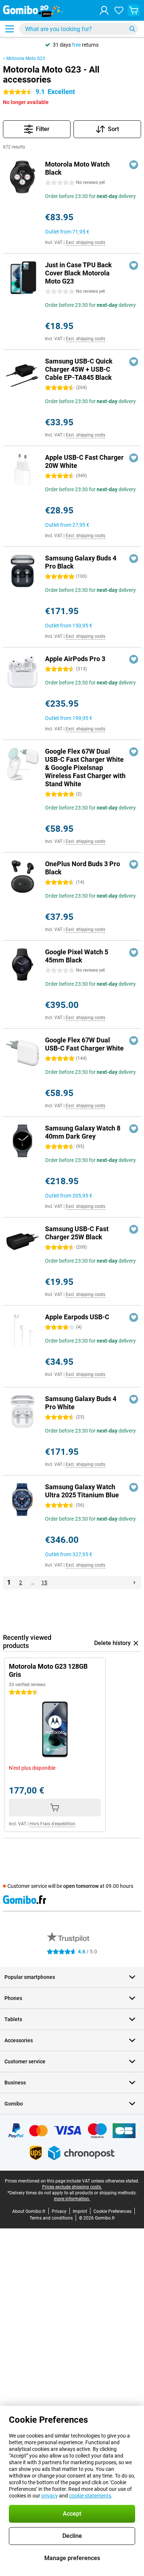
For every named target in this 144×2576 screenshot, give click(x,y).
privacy (50, 2496)
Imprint (80, 2211)
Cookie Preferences (112, 2211)
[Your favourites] (119, 10)
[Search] (132, 29)
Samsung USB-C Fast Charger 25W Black (77, 1233)
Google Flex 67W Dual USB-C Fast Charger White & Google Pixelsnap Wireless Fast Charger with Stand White (85, 768)
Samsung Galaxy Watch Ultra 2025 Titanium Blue (82, 1491)
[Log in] (104, 10)
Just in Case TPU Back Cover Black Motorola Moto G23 (78, 273)
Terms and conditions (51, 2218)
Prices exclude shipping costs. (72, 2187)
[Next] (134, 1582)
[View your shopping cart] (134, 10)
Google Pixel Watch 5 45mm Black (77, 956)
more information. (72, 2199)
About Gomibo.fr (29, 2211)
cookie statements (90, 2496)
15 (44, 1582)
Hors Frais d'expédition (52, 1824)
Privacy (59, 2211)
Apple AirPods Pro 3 (75, 659)
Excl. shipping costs (85, 242)
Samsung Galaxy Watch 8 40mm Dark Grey (83, 1132)
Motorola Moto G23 (26, 58)
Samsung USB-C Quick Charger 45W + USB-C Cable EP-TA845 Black (79, 369)
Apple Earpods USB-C (77, 1317)
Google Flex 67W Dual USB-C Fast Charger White (84, 1044)
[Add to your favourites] (134, 165)
